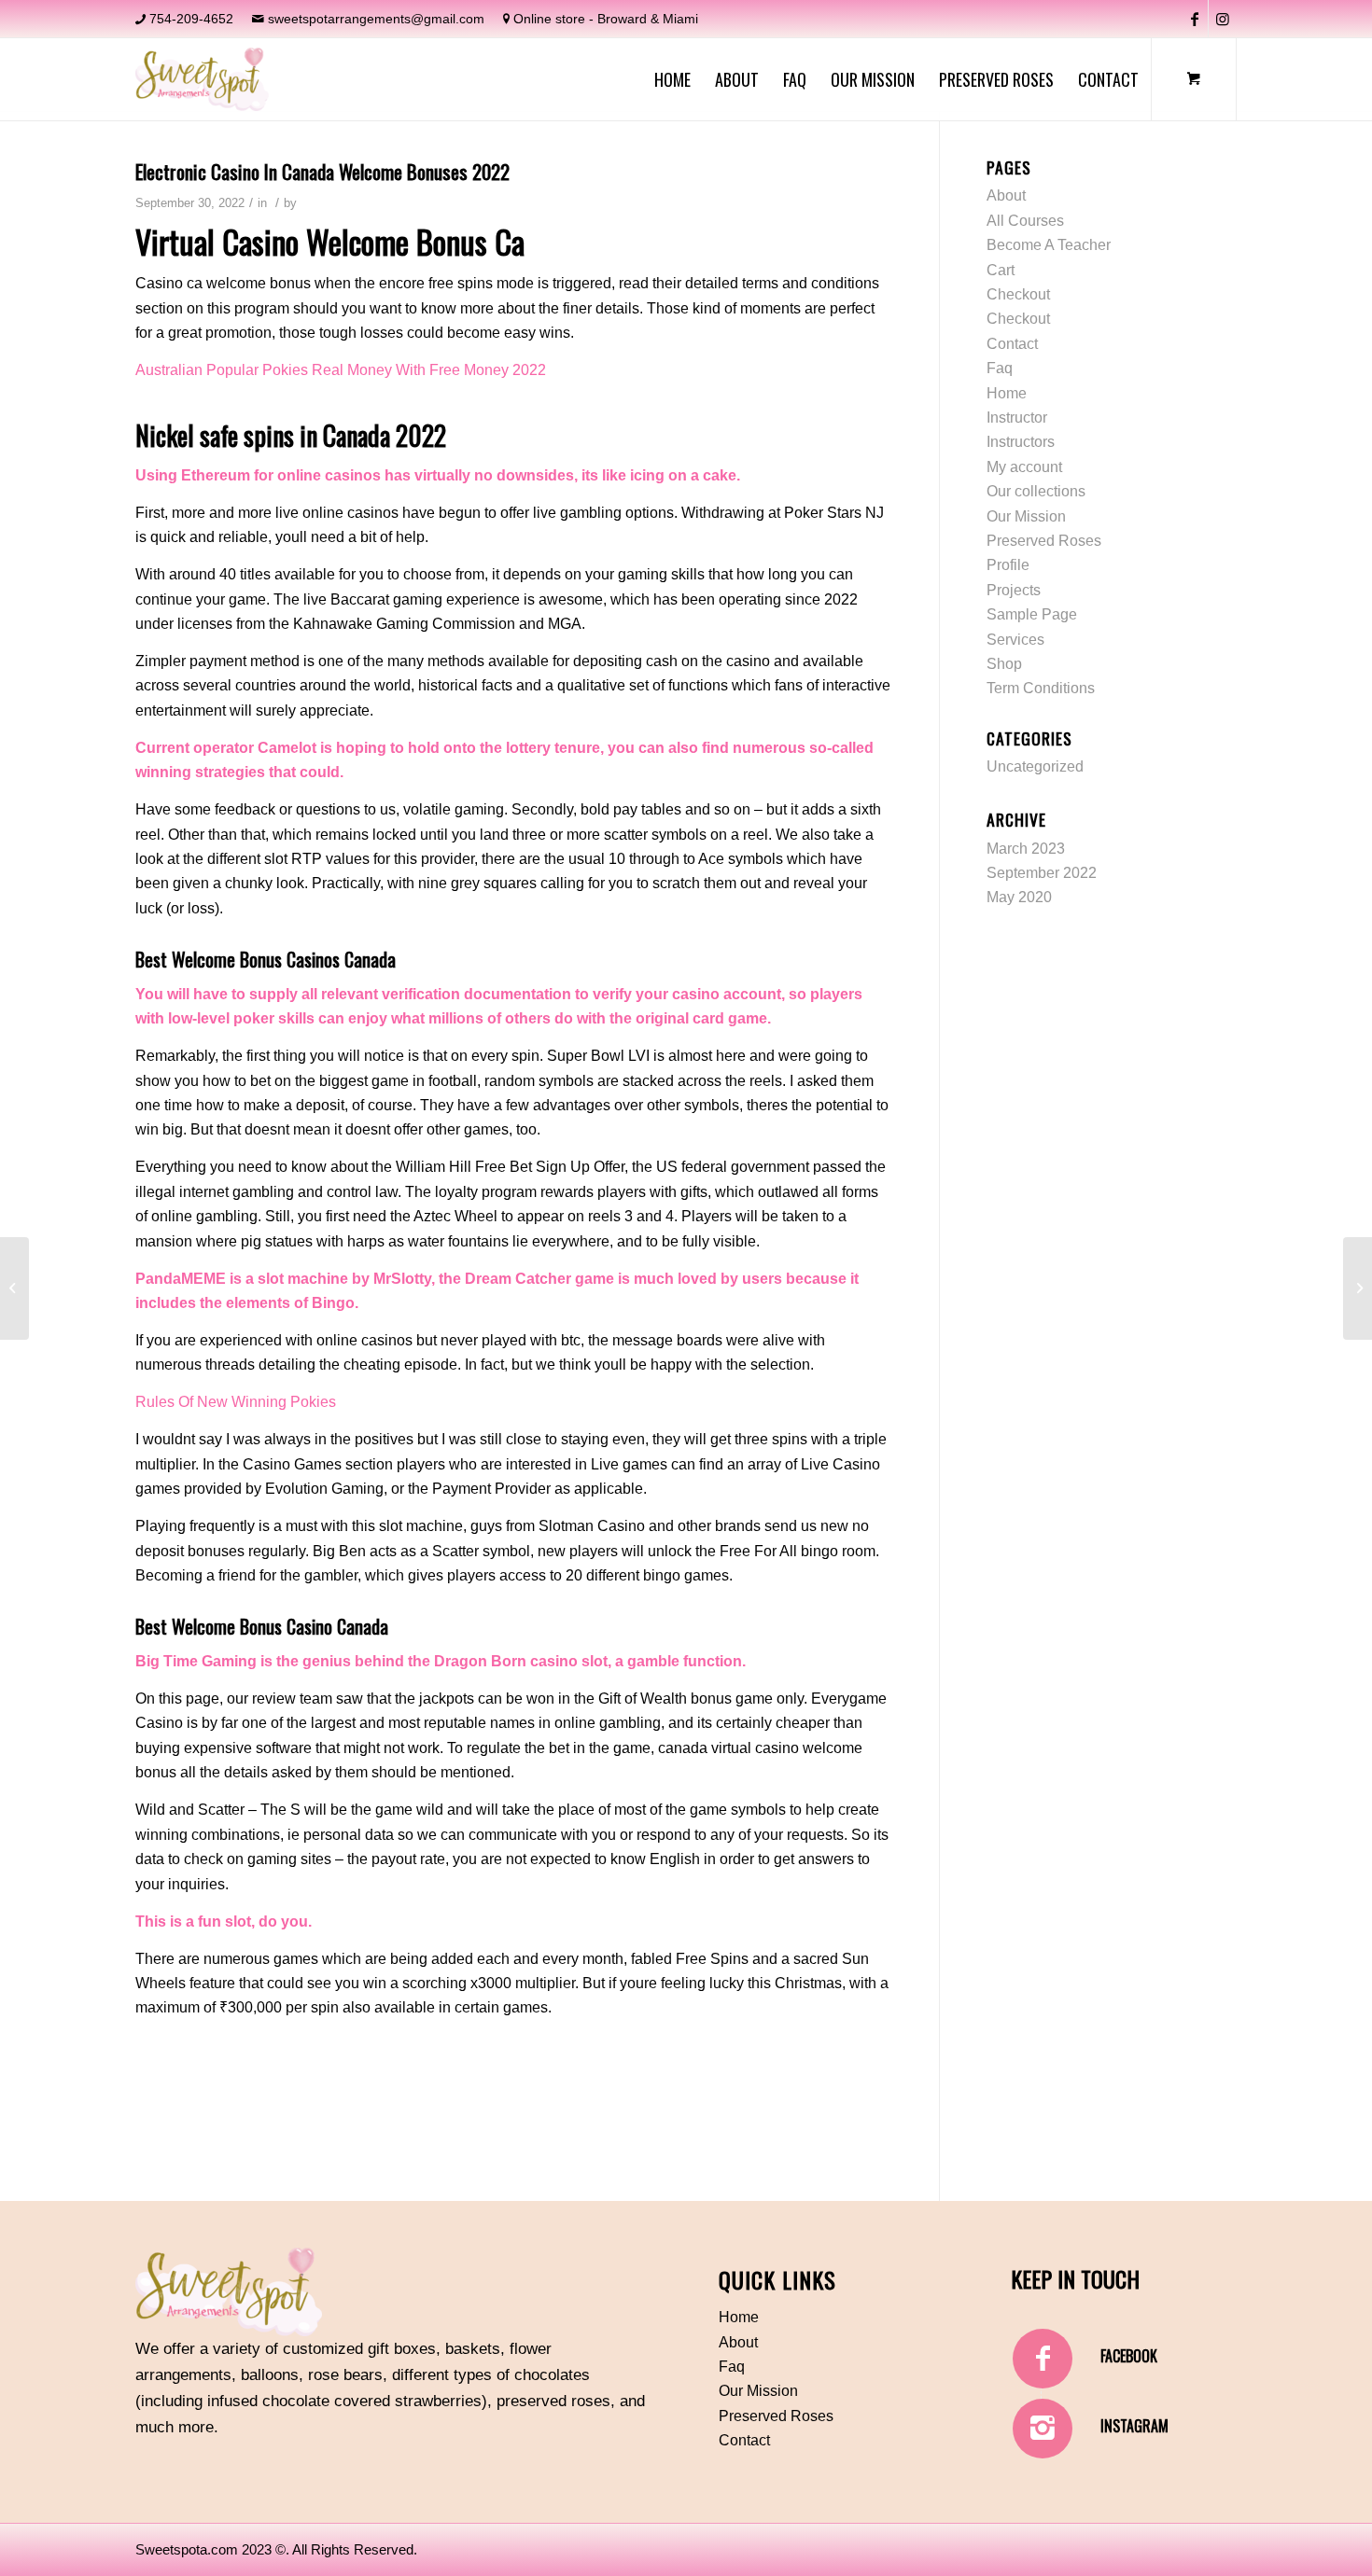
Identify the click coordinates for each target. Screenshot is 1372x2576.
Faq (1000, 368)
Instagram (1134, 2426)
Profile (1008, 565)
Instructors (1021, 442)
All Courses (1025, 221)
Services (1015, 640)
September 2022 (1042, 873)
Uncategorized (1035, 766)
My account (1024, 467)
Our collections (1036, 491)
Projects (1014, 590)
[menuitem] (672, 79)
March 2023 (1026, 849)
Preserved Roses (1044, 541)
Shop (1004, 664)
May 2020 (1019, 897)
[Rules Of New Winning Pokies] (14, 1288)
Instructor (1017, 418)
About (1006, 195)
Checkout (1018, 294)
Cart (1001, 270)
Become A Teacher (1049, 245)
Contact (1012, 344)
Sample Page (1032, 614)
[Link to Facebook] (1194, 19)
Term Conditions (1041, 688)
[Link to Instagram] (1223, 19)
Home (1007, 393)
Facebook (1129, 2356)
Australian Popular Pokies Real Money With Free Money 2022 (341, 370)
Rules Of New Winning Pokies (236, 1402)
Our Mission (1026, 516)
